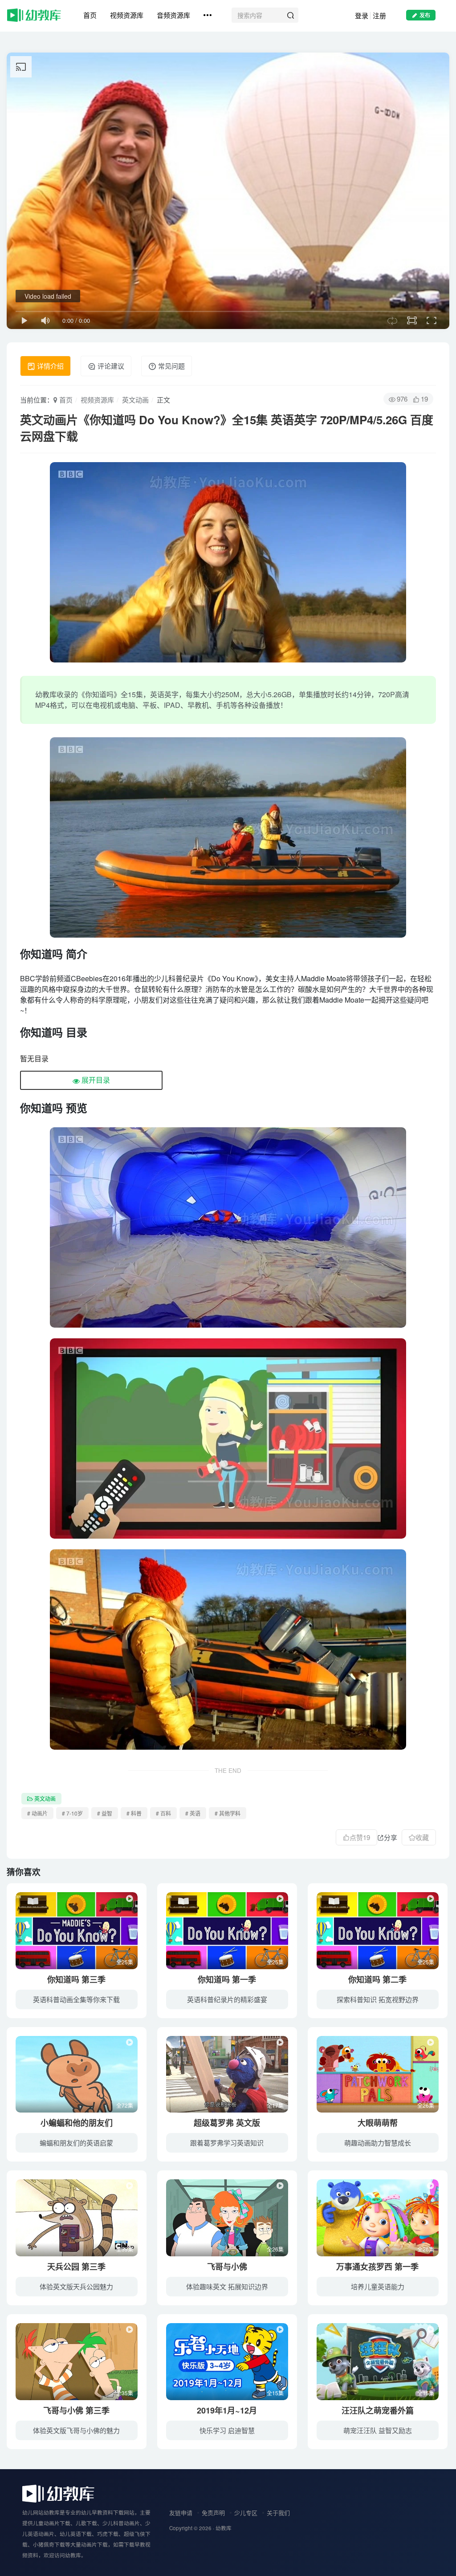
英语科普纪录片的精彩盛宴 (227, 1999)
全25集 (125, 1962)
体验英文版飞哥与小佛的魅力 (76, 2430)
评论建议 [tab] (110, 366)
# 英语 (193, 1813)
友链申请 (181, 2513)
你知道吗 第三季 (76, 1979)
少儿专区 (246, 2513)
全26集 (426, 2105)
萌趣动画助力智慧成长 (378, 2143)
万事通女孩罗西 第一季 (377, 2267)
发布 (425, 15)
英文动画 (135, 400)
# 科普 (134, 1813)
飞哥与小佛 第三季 (76, 2410)
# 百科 (163, 1813)
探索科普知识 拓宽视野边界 (378, 1999)
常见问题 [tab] (171, 366)
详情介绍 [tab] (49, 366)
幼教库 (224, 2528)
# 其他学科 (228, 1813)
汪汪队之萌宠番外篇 (378, 2410)
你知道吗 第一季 (227, 1979)
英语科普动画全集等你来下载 (76, 1999)
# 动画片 (37, 1813)
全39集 (125, 2249)
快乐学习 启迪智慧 (227, 2430)
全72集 (125, 2105)
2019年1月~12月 (227, 2410)
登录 (362, 15)
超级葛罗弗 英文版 (227, 2123)
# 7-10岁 (72, 1813)
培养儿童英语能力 (378, 2286)
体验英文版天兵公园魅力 (76, 2286)
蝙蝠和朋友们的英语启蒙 (76, 2143)
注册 (379, 15)
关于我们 (278, 2513)
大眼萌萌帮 (378, 2123)
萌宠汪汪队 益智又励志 (378, 2430)
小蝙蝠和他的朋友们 (77, 2123)
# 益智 (105, 1813)
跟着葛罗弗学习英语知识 (227, 2143)
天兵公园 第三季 (76, 2267)
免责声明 (213, 2513)
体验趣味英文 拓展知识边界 (227, 2286)
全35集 (125, 2393)
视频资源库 (127, 15)
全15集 (275, 2393)
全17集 (275, 2105)
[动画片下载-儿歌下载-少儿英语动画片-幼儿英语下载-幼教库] (58, 2493)
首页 (90, 15)
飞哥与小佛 (227, 2267)
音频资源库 (173, 15)
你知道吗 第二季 (377, 1979)
